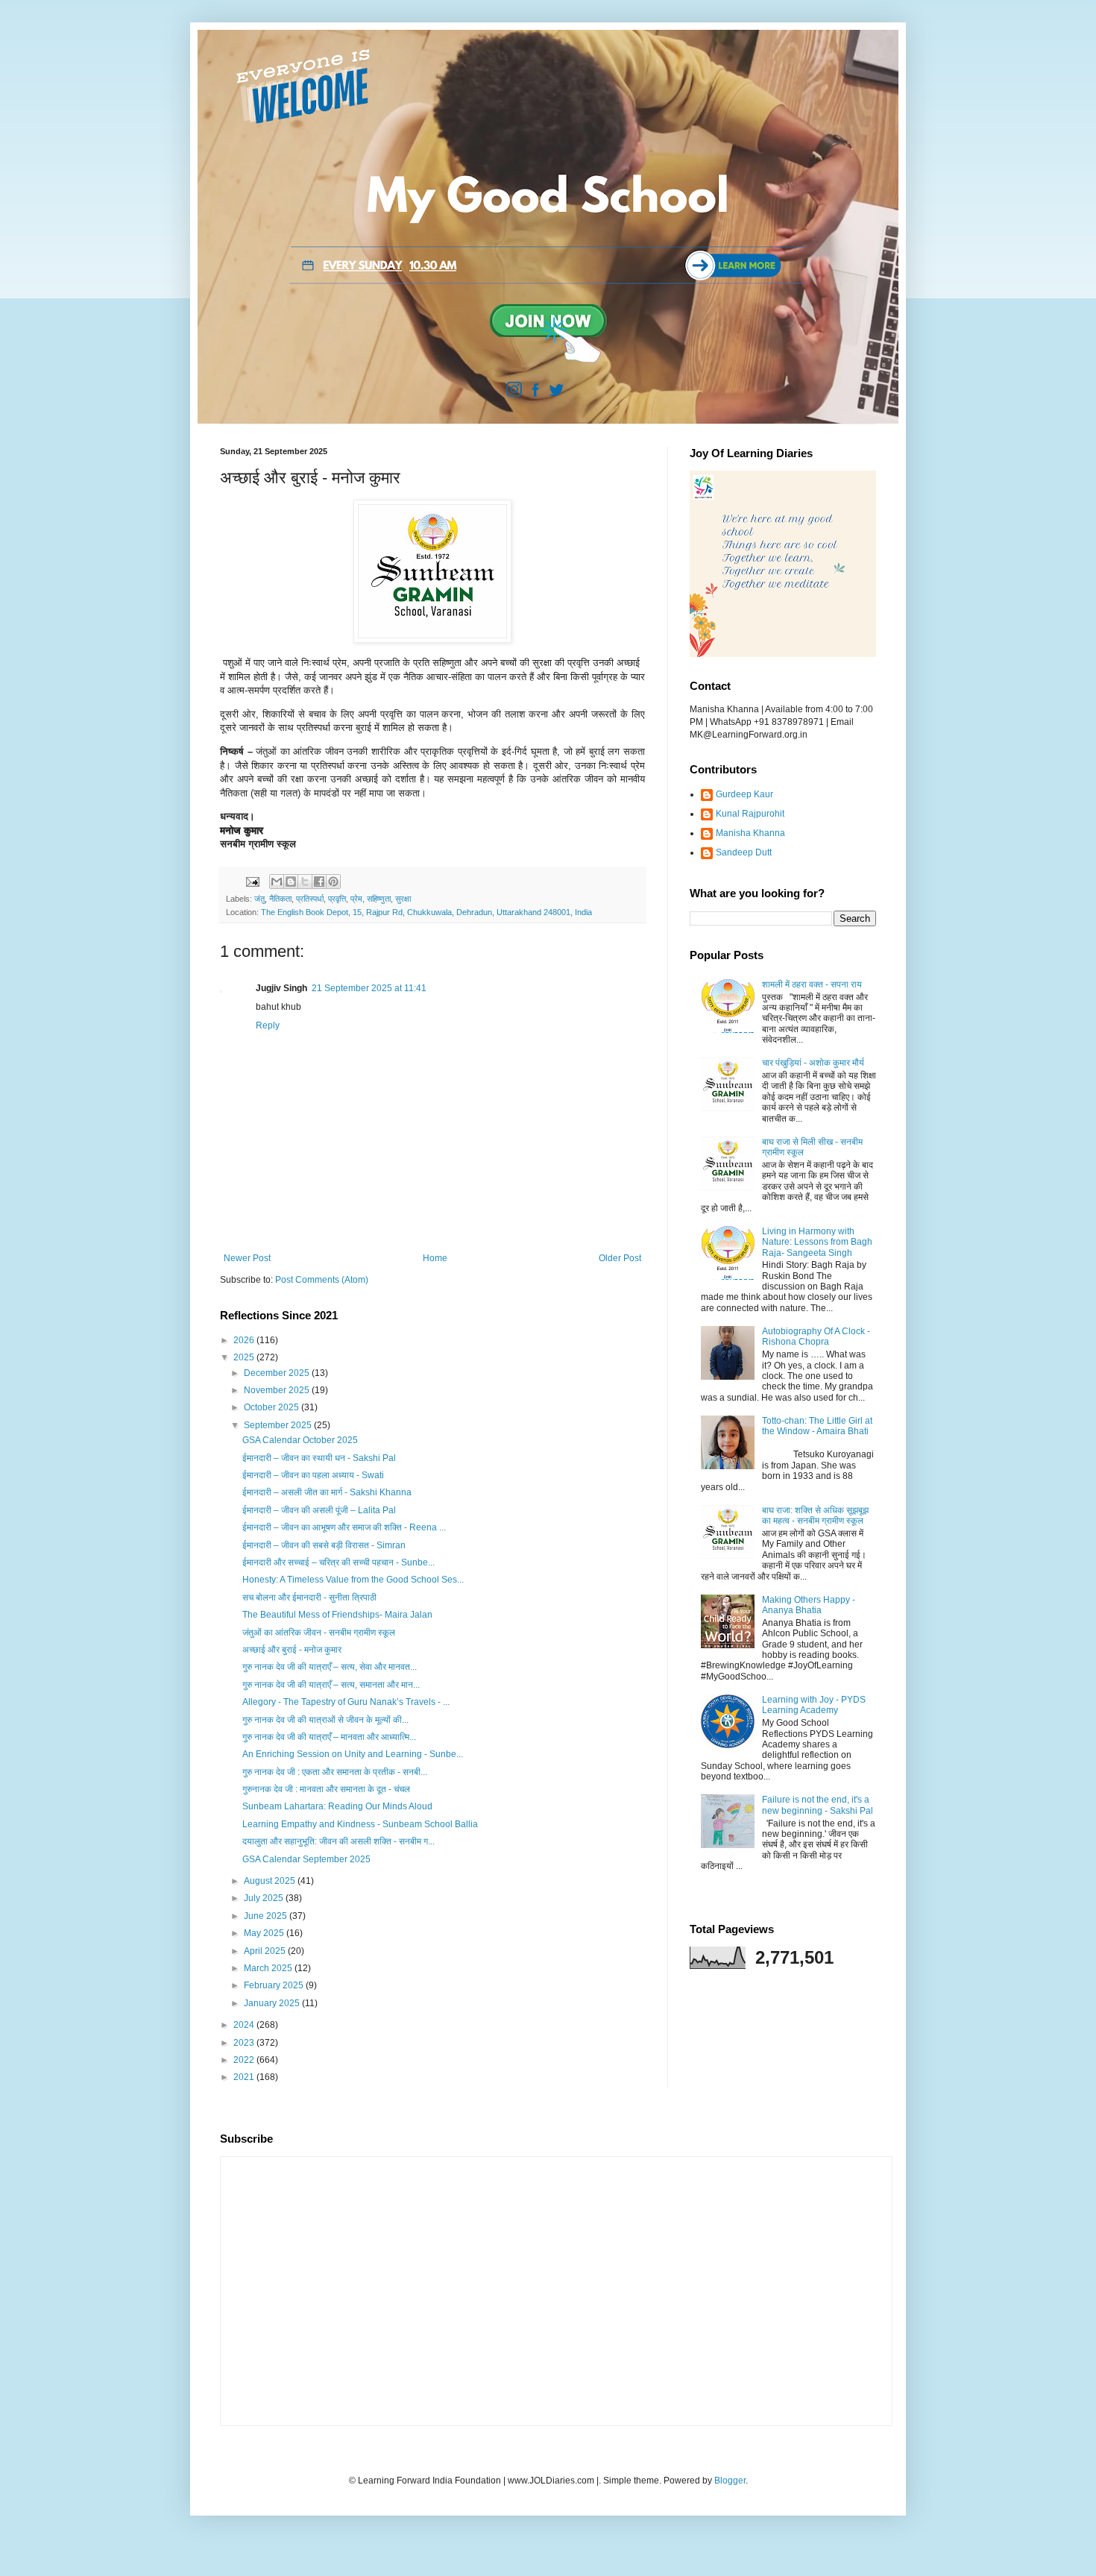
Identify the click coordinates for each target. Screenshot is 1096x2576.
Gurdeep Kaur (744, 794)
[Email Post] (252, 881)
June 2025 (267, 1916)
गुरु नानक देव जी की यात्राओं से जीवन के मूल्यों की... (325, 1720)
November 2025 (278, 1390)
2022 (245, 2060)
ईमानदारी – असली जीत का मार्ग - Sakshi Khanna (327, 1492)
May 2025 (265, 1933)
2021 (245, 2077)
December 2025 (278, 1373)
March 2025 (269, 1968)
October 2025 (273, 1407)
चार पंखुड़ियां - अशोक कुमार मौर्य (813, 1063)
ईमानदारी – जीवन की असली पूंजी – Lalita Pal (319, 1510)
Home (435, 1258)
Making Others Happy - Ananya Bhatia (809, 1605)
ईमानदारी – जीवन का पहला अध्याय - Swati (313, 1475)
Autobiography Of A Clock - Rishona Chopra (816, 1336)
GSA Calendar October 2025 (300, 1440)
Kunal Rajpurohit (750, 814)
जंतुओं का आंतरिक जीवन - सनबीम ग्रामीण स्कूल (319, 1633)
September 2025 (279, 1425)
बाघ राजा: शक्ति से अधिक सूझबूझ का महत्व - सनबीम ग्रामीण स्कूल (815, 1515)
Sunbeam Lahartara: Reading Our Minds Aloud (337, 1806)
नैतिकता (280, 899)
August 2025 (271, 1881)
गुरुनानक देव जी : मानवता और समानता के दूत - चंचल (326, 1789)
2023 (245, 2043)
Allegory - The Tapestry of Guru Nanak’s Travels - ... (346, 1702)
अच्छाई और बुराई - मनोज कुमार (292, 1650)
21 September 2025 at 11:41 (369, 988)
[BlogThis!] (291, 882)
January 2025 (273, 2003)
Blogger (730, 2481)
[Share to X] (305, 882)
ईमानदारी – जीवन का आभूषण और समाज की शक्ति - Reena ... (344, 1527)
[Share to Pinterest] (333, 882)
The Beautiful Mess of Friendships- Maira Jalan (337, 1615)
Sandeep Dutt (744, 852)
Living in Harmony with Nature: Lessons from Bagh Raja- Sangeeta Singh (817, 1242)
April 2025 (266, 1951)
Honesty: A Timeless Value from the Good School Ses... (353, 1580)
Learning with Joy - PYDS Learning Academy (814, 1705)
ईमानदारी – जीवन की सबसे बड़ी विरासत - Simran (324, 1545)
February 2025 (275, 1985)
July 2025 (265, 1898)
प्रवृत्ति (337, 899)
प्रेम (356, 899)
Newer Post (247, 1258)
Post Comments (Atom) (322, 1280)
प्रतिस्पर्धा (310, 899)
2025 (245, 1357)
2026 (245, 1340)
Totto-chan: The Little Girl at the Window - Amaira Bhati (817, 1426)
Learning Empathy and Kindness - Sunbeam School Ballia (360, 1824)
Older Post (620, 1258)
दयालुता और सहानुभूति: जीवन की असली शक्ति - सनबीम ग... (338, 1841)
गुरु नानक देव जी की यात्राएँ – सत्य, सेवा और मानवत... (330, 1667)
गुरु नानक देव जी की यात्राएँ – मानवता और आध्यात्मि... (329, 1737)
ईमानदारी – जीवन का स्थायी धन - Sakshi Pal (319, 1458)
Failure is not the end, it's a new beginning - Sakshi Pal (818, 1805)
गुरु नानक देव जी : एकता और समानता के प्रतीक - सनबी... (335, 1772)
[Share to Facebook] (319, 882)
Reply (268, 1025)
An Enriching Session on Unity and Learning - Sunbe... (353, 1754)
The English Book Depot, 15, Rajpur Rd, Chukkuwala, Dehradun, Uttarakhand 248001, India (426, 912)
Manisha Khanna (750, 833)
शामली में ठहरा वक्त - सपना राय (812, 984)
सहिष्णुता (379, 899)
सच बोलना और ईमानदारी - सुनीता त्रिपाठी (309, 1598)
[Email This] (277, 882)
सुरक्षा (403, 899)
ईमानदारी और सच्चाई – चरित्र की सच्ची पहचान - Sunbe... (338, 1562)
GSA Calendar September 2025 (306, 1859)
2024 (245, 2025)
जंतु (259, 899)
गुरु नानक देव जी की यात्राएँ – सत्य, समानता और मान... (331, 1685)
